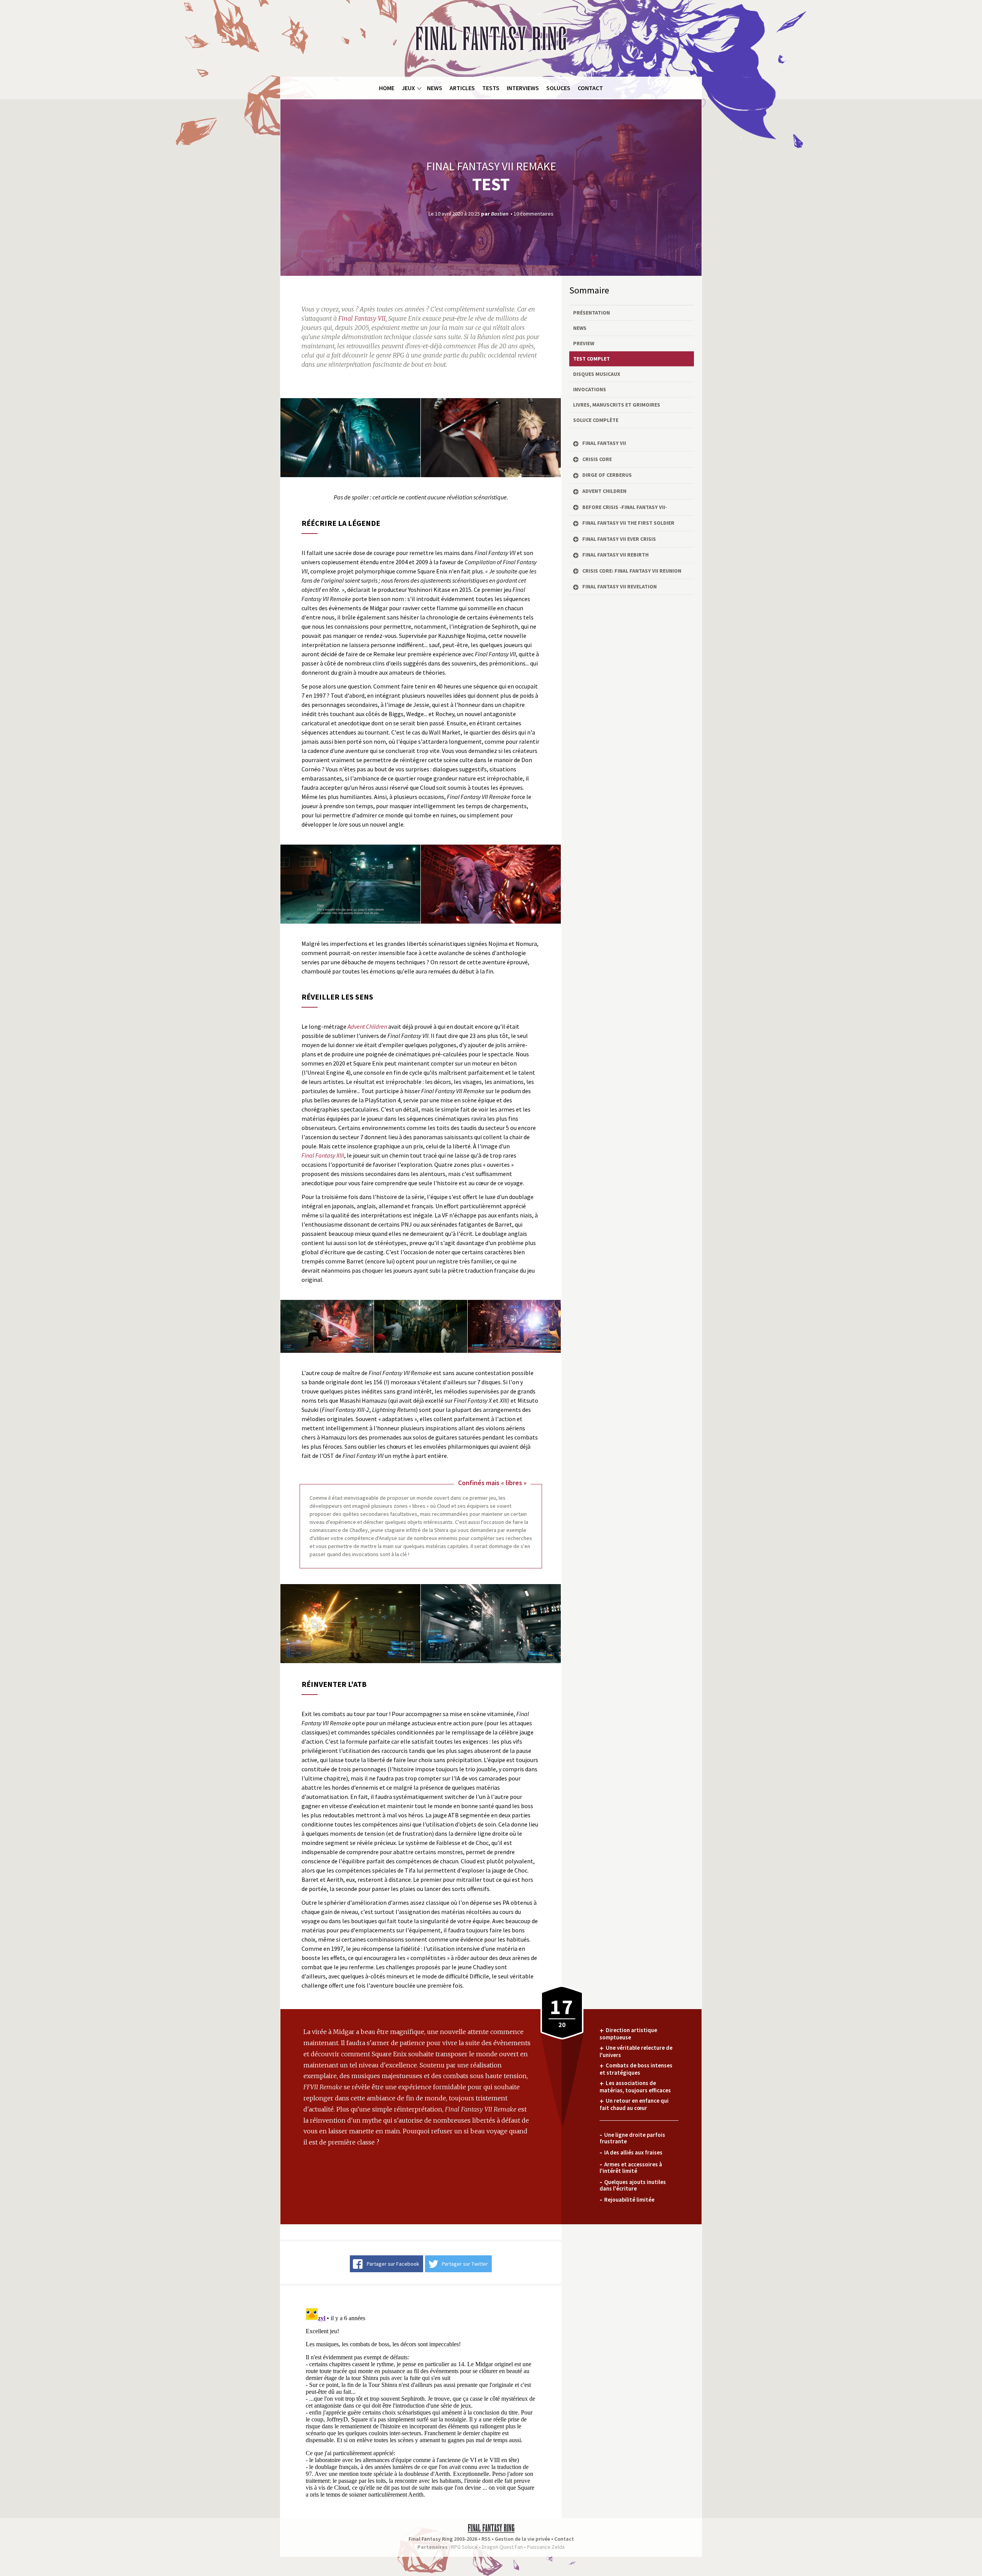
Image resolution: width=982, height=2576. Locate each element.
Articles (462, 88)
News (435, 88)
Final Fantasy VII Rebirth (615, 555)
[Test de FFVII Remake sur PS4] (350, 437)
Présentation (592, 313)
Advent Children (604, 491)
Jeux (408, 88)
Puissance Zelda (546, 2547)
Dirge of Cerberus (607, 475)
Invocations (590, 389)
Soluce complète (596, 420)
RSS (486, 2539)
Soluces (558, 88)
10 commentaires (534, 213)
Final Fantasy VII (604, 443)
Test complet (592, 359)
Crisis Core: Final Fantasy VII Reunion (632, 571)
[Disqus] (421, 2401)
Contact (590, 88)
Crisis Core (597, 459)
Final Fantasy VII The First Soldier (628, 523)
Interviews (523, 88)
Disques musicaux (597, 374)
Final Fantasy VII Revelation (620, 586)
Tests (491, 88)
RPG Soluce (464, 2547)
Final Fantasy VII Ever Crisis (619, 539)
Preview (584, 343)
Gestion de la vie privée (522, 2539)
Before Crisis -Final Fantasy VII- (625, 507)
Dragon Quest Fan (502, 2547)
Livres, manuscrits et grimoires (617, 405)
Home (387, 88)
